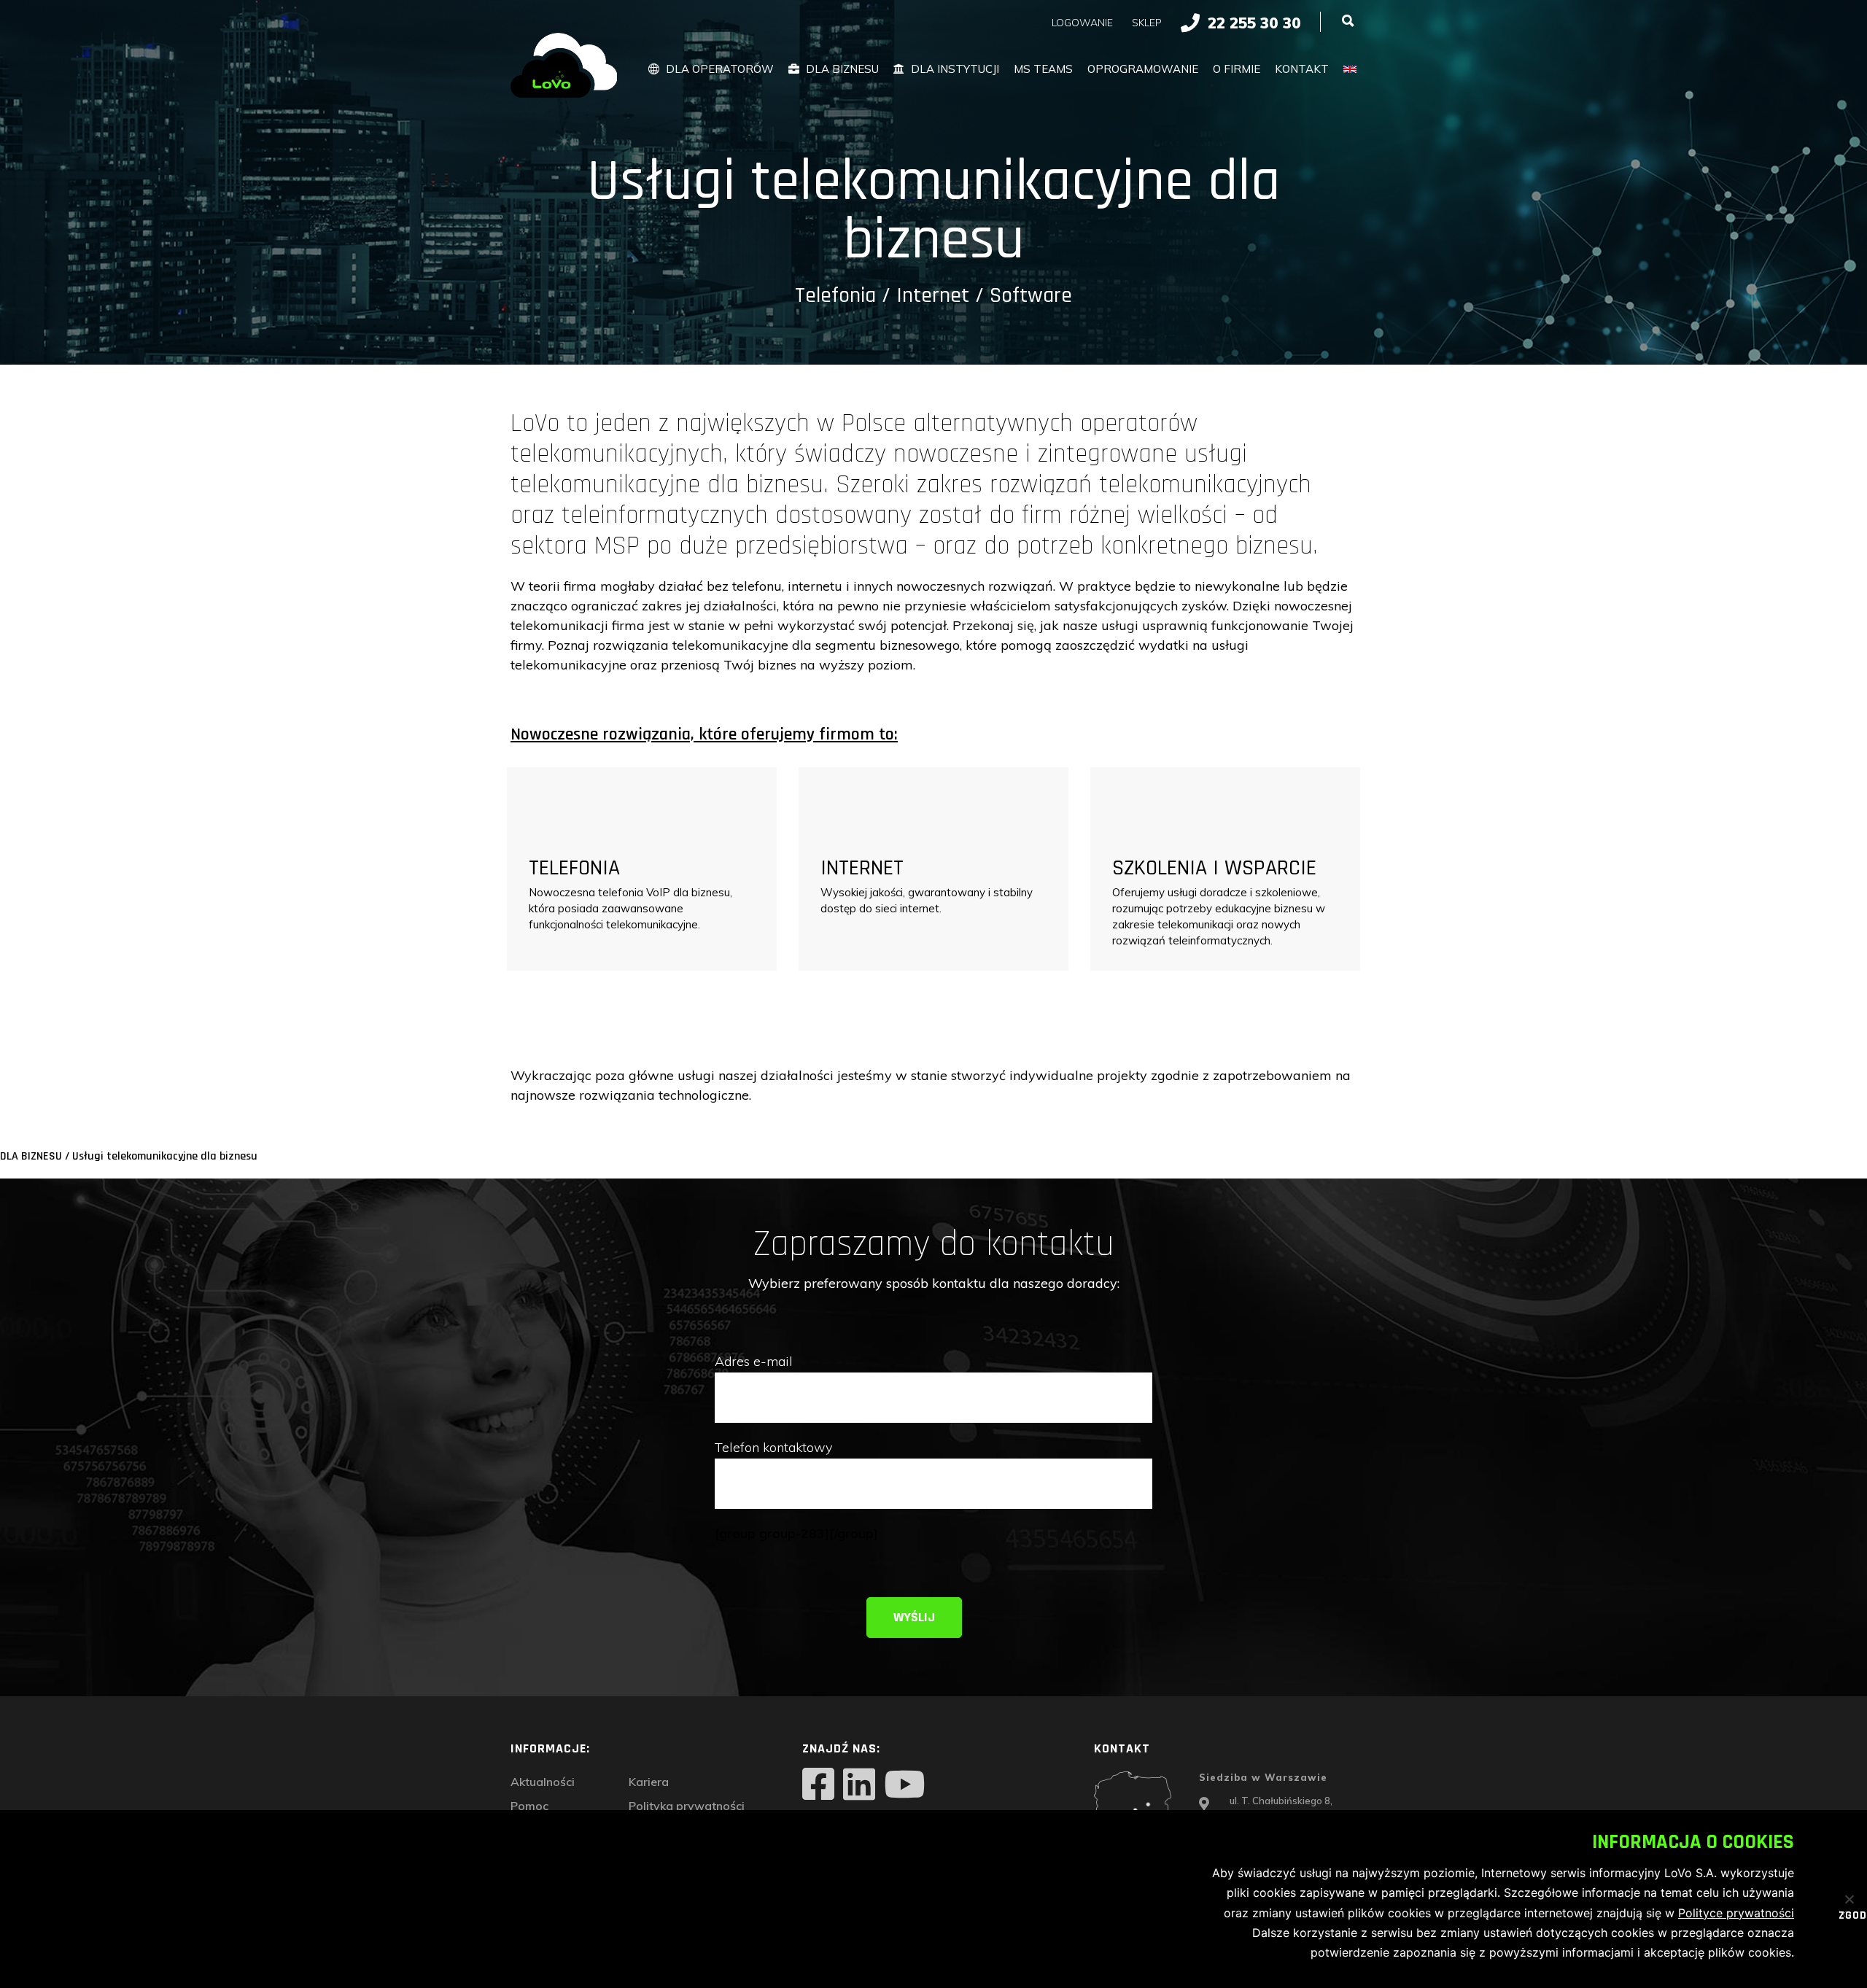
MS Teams (1043, 69)
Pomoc (529, 1806)
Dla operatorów (720, 69)
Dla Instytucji (955, 69)
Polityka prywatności (687, 1806)
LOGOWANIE (1082, 23)
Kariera (649, 1782)
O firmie (1237, 69)
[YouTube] (904, 1786)
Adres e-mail (754, 1361)
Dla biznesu (842, 69)
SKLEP (1147, 23)
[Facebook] (818, 1786)
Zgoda (1843, 1917)
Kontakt (1302, 69)
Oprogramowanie (1143, 69)
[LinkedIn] (859, 1786)
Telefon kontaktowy (773, 1447)
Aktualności (543, 1782)
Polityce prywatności (1736, 1913)
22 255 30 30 (1254, 23)
